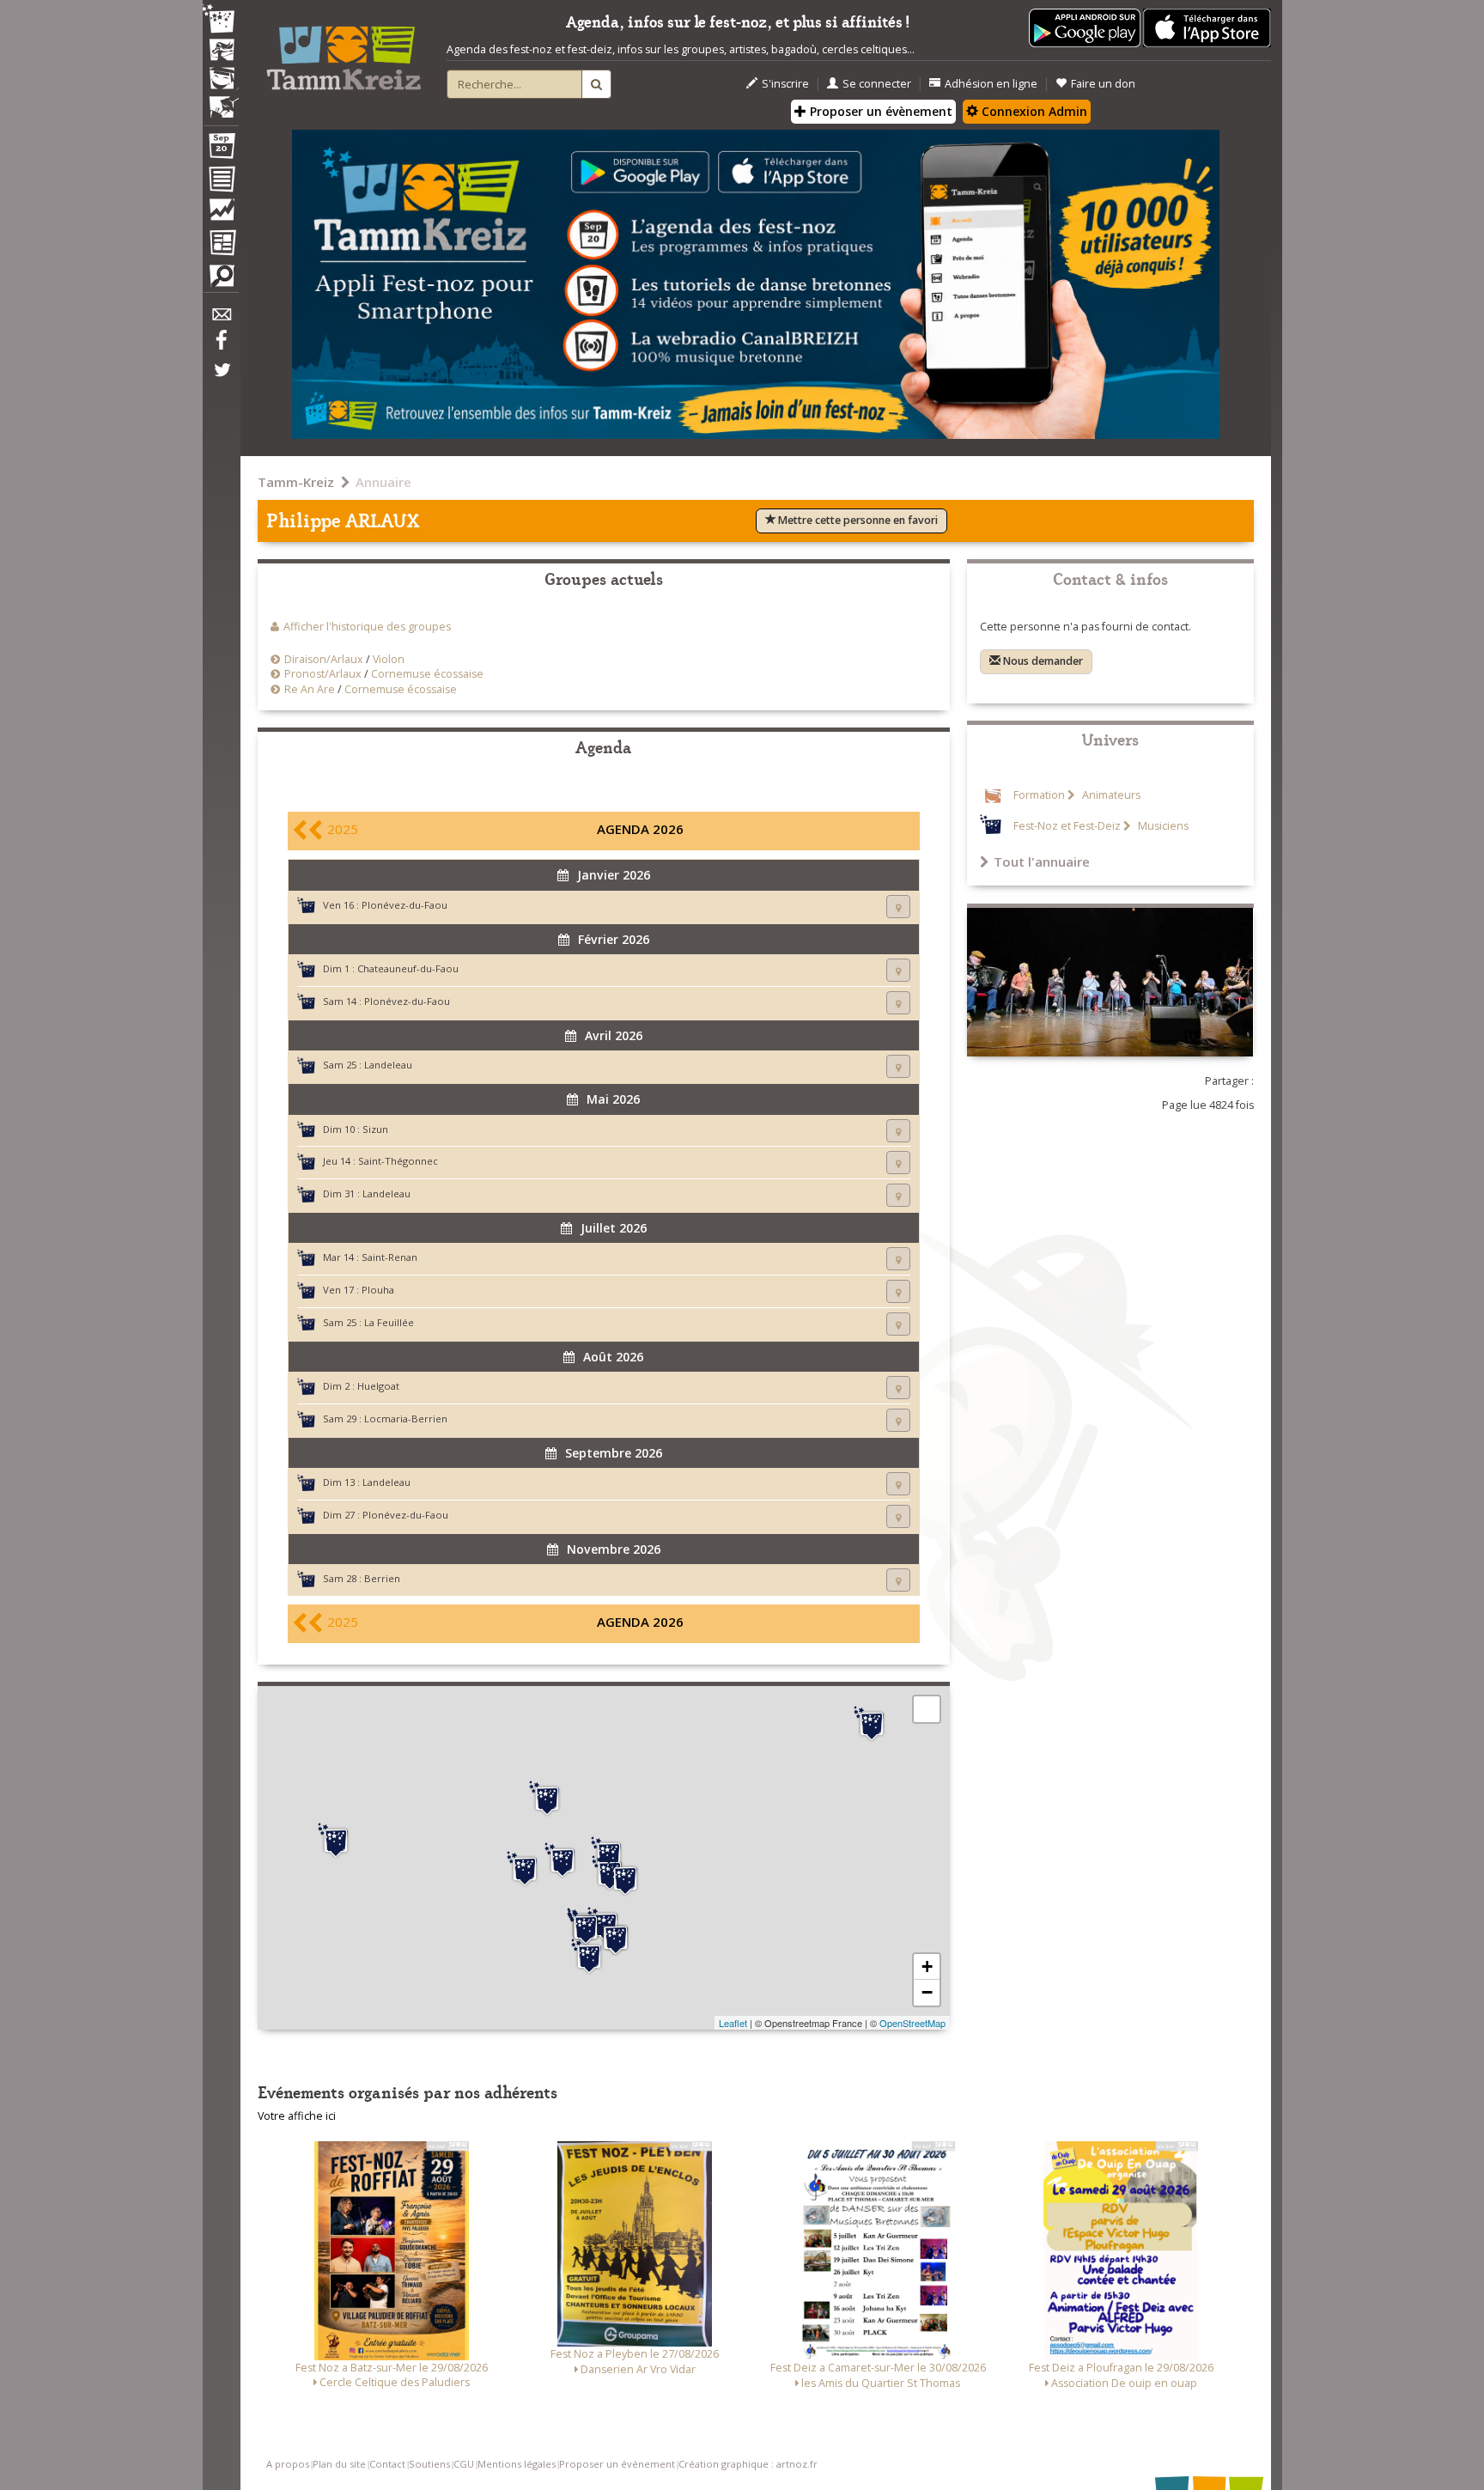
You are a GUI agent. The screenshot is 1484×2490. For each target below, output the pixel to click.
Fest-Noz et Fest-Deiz (1067, 826)
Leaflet (733, 2023)
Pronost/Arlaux (323, 674)
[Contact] (221, 319)
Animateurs (1110, 795)
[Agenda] (221, 149)
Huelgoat (378, 1386)
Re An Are (310, 689)
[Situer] (898, 907)
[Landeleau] (616, 1938)
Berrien (382, 1578)
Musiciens (1162, 826)
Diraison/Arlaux (324, 659)
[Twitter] (221, 379)
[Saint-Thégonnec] (547, 1799)
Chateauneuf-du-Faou (408, 968)
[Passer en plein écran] (927, 1709)
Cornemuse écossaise (427, 674)
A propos (288, 2464)
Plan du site (339, 2464)
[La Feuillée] (563, 1860)
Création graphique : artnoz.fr (748, 2464)
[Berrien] (609, 1854)
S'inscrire (785, 84)
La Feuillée (389, 1322)
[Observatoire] (221, 214)
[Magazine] (221, 245)
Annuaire (383, 482)
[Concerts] (221, 52)
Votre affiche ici (297, 2116)
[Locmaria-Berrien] (625, 1878)
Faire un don (1103, 84)
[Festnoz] (221, 20)
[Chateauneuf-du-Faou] (589, 1957)
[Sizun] (525, 1869)
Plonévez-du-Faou (404, 905)
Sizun (375, 1129)
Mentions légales (517, 2464)
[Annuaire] (221, 182)
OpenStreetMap (912, 2023)
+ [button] (927, 1966)
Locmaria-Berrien (406, 1419)
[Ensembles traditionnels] (221, 100)
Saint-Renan (389, 1257)
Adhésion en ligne (991, 84)
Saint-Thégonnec (398, 1161)
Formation (1039, 795)
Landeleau (388, 1065)
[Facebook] (221, 346)
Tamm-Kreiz (296, 482)
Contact (387, 2464)
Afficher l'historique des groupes (367, 627)
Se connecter (877, 84)
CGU (464, 2464)
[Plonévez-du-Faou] (586, 1927)
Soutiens (429, 2464)
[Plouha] (872, 1724)
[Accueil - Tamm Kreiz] (344, 52)
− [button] (927, 1992)
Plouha (378, 1290)
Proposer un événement (617, 2464)
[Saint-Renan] (336, 1841)
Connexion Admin (1033, 111)
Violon (389, 659)
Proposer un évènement (879, 111)
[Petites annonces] (221, 280)
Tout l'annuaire (1042, 861)
